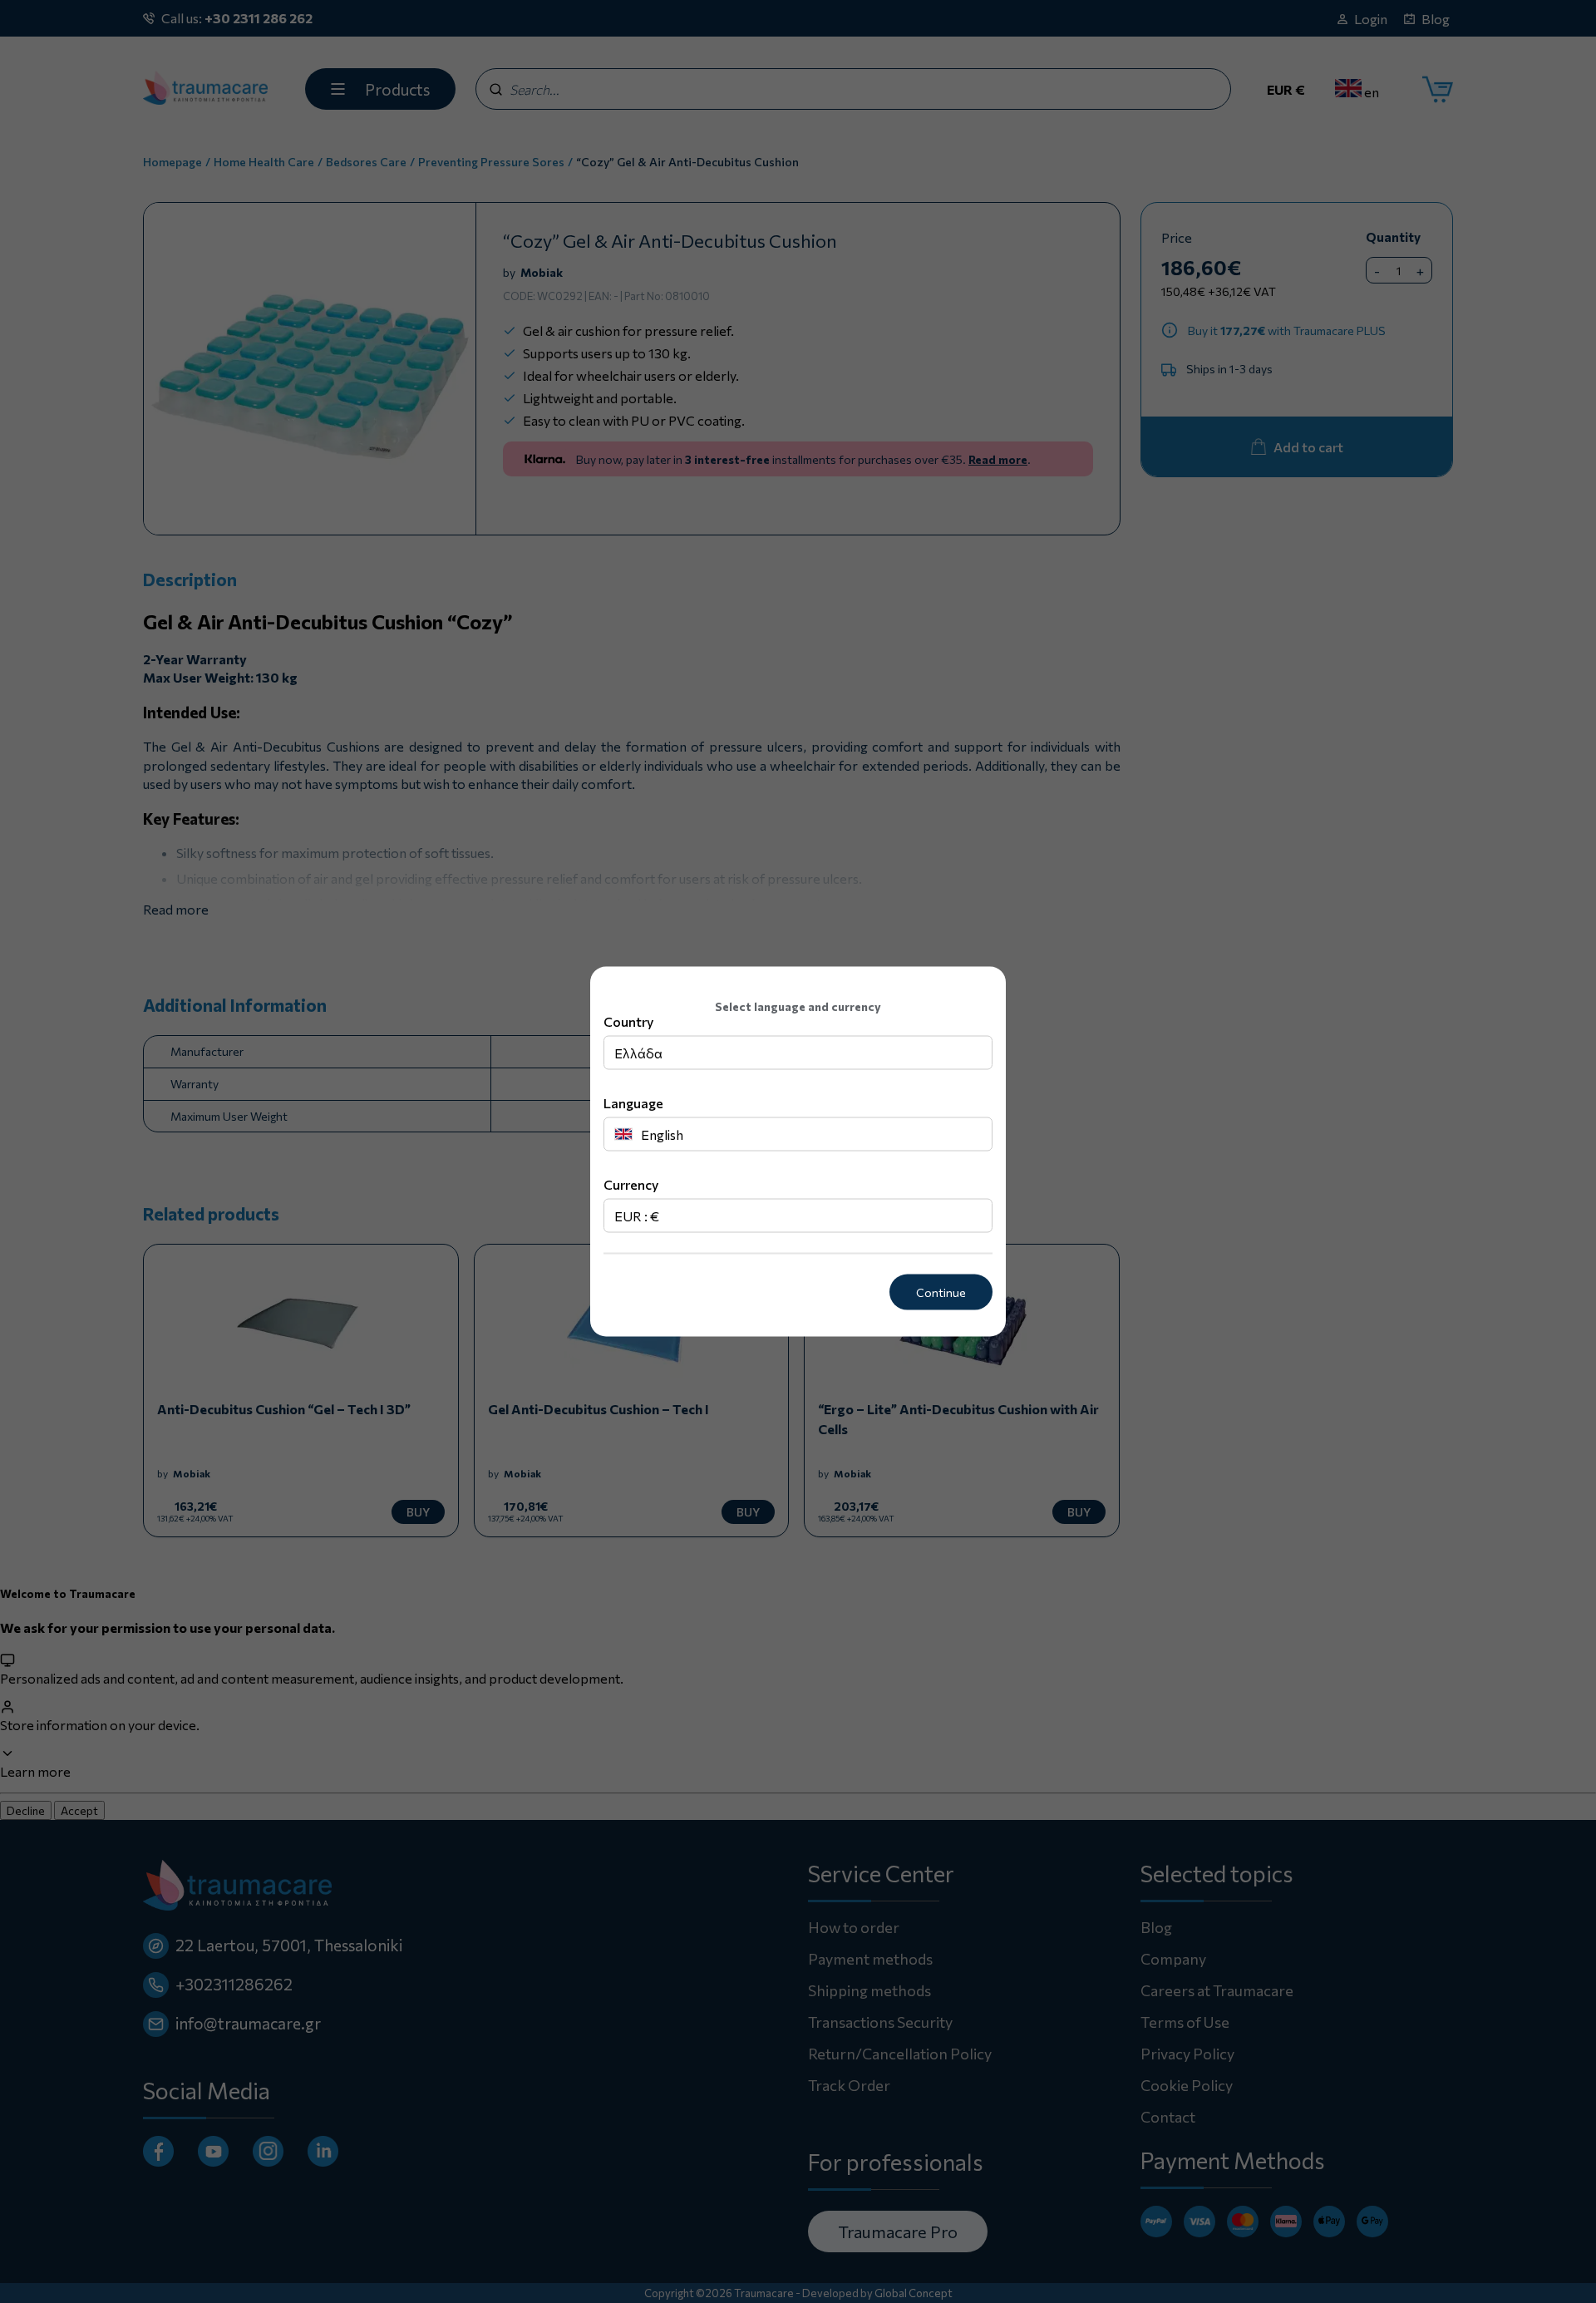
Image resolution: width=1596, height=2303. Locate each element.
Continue (941, 1292)
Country (628, 1021)
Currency (631, 1184)
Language (633, 1103)
